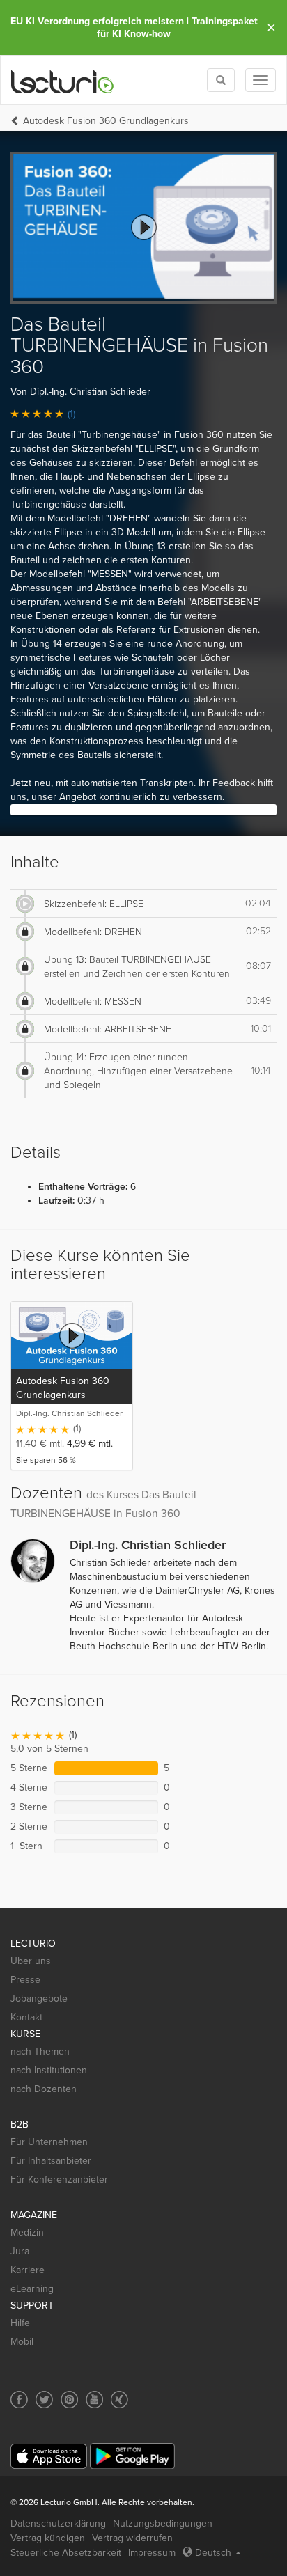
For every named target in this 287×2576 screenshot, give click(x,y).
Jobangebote (39, 1998)
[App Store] (49, 2457)
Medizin (27, 2232)
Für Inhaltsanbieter (51, 2161)
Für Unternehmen (49, 2142)
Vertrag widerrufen (132, 2538)
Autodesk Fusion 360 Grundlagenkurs (106, 121)
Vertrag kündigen (48, 2538)
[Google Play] (132, 2456)
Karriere (28, 2270)
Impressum (152, 2553)
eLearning (32, 2289)
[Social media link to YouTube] (94, 2400)
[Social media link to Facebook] (19, 2400)
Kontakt (26, 2017)
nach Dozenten (44, 2089)
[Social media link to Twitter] (44, 2400)
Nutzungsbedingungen (163, 2523)
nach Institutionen (49, 2070)
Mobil (22, 2342)
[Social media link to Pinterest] (69, 2400)
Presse (25, 1980)
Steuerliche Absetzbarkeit (66, 2553)
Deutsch (213, 2553)
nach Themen (40, 2051)
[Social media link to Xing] (119, 2400)
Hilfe (20, 2323)
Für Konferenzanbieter (59, 2180)
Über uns (31, 1961)
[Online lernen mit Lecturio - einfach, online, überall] (63, 80)
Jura (20, 2251)
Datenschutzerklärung (58, 2523)
